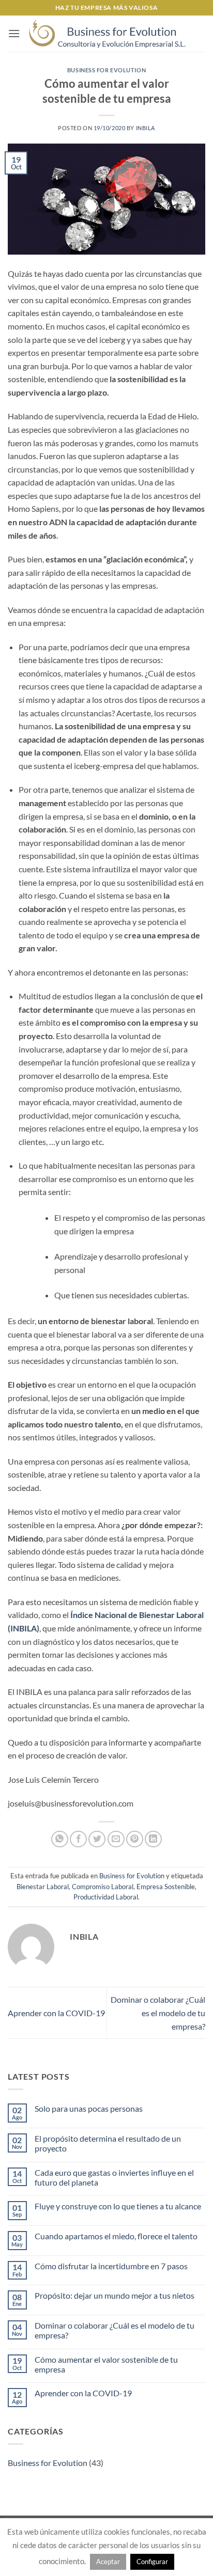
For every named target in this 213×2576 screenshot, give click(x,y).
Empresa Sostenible (166, 1887)
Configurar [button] (152, 2562)
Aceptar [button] (108, 2562)
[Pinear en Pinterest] (135, 1839)
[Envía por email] (116, 1839)
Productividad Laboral (106, 1897)
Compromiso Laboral (103, 1887)
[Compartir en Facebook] (78, 1839)
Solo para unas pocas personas (89, 2108)
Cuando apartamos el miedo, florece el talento (116, 2236)
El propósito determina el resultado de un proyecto (108, 2143)
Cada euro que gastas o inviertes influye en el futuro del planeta (114, 2177)
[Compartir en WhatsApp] (60, 1839)
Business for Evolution (106, 70)
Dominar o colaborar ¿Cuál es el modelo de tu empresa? (158, 2013)
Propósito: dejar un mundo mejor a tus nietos (115, 2295)
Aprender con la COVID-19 (56, 2013)
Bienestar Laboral (43, 1887)
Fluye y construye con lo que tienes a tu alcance (118, 2206)
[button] (14, 33)
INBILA (146, 128)
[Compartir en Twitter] (97, 1839)
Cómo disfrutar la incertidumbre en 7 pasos (111, 2266)
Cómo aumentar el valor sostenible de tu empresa (106, 2364)
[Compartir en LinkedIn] (153, 1839)
